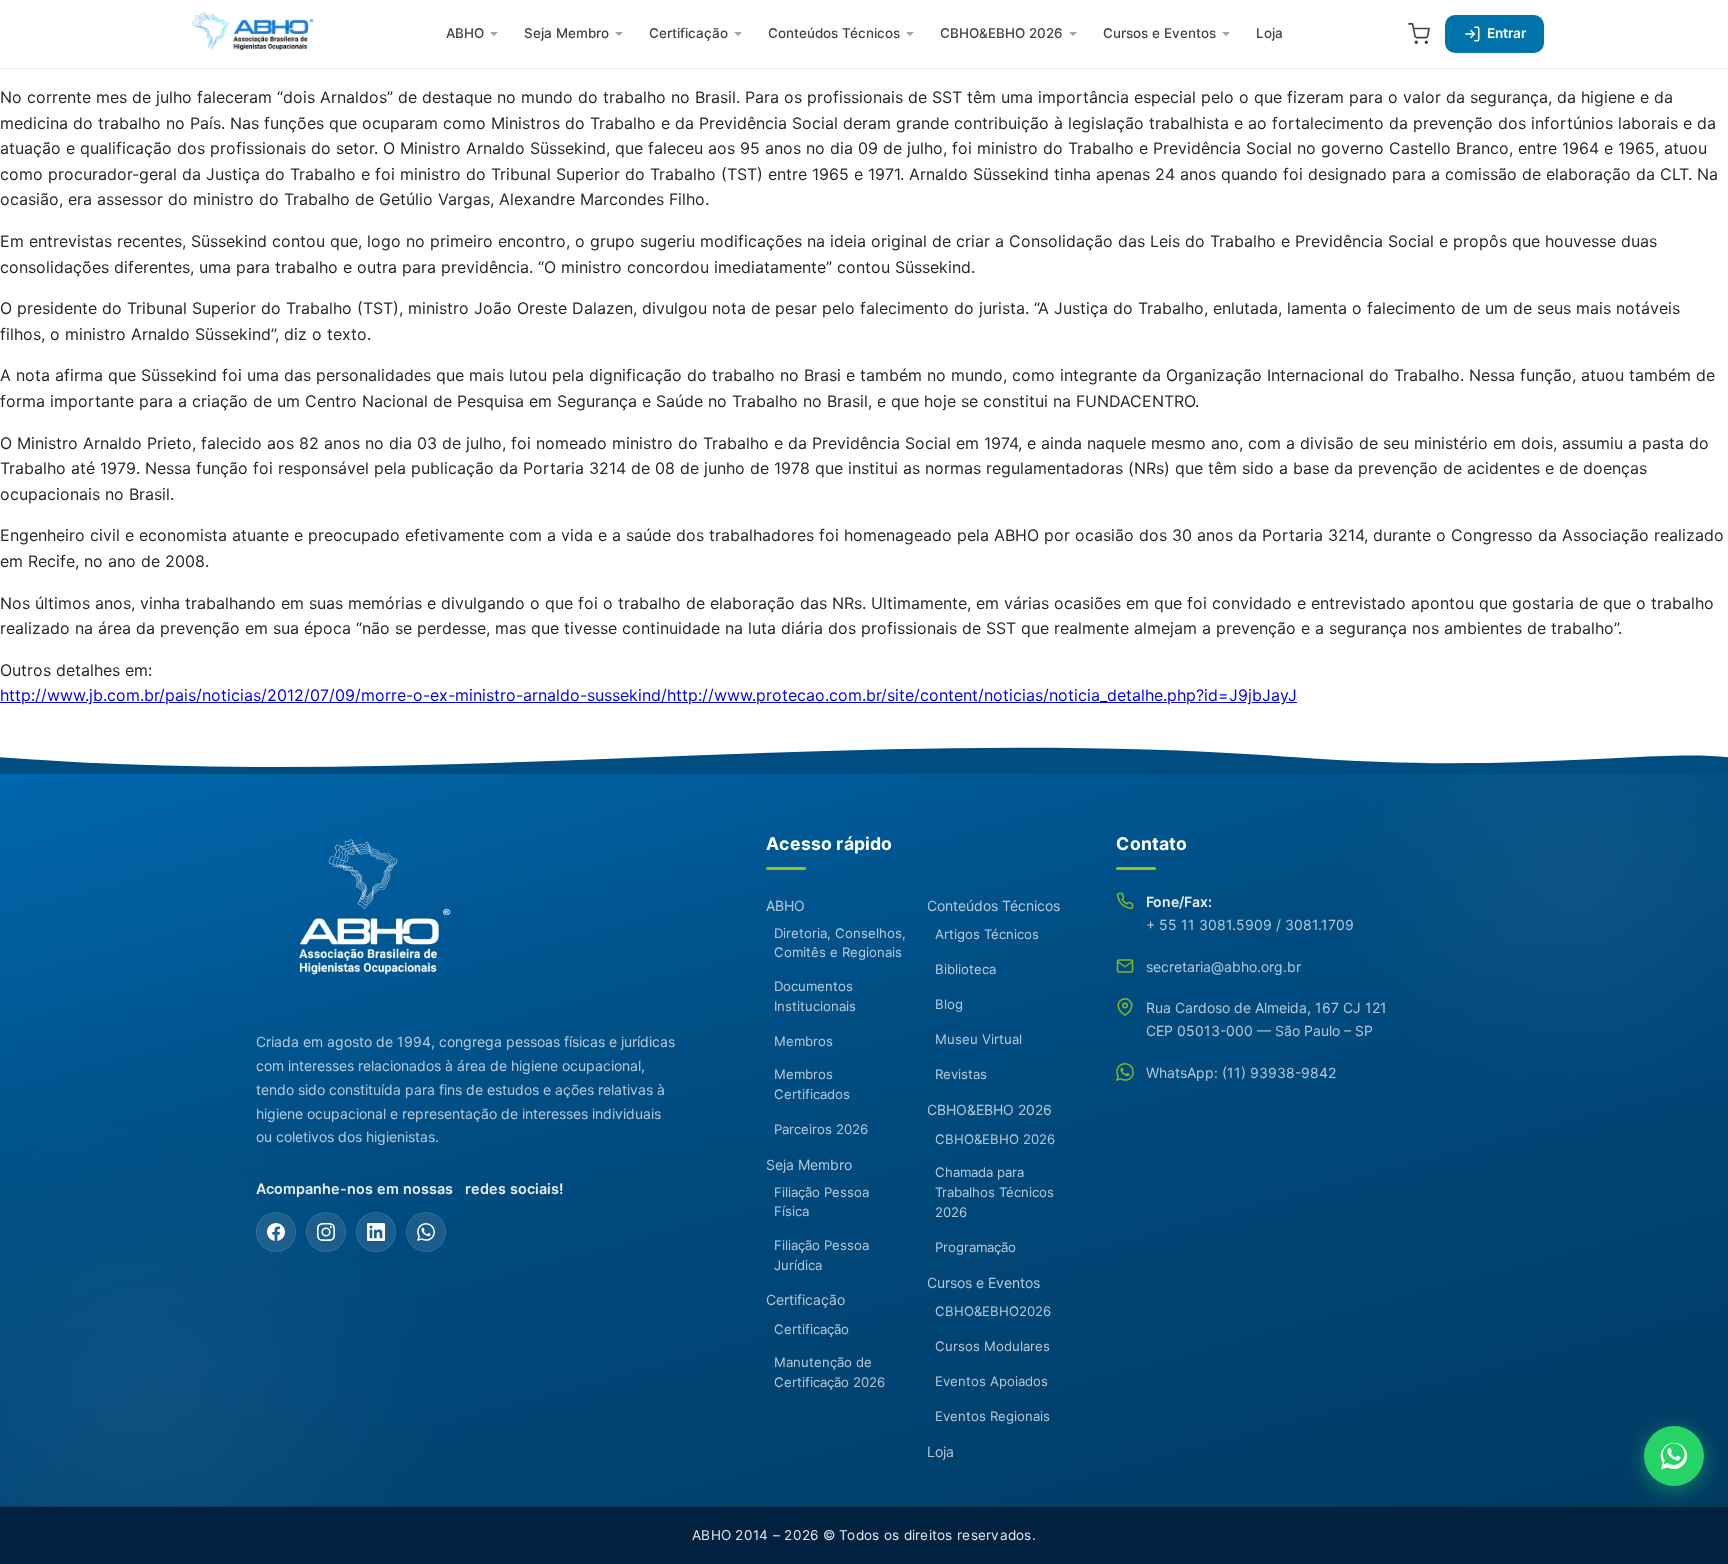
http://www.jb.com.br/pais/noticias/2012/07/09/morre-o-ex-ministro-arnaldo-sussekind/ (333, 695)
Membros (803, 1041)
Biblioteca (965, 969)
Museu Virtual (978, 1039)
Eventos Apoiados (991, 1381)
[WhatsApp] (426, 1232)
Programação (975, 1247)
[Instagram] (326, 1232)
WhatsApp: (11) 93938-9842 (1241, 1072)
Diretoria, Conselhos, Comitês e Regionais (840, 943)
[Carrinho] (1419, 34)
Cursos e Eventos (1159, 33)
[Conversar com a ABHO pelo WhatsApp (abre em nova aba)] (1674, 1456)
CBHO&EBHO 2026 (1001, 33)
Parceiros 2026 (821, 1129)
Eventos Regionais (992, 1416)
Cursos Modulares (992, 1346)
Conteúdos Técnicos (834, 33)
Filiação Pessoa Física (821, 1202)
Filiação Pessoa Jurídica (821, 1255)
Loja (1269, 33)
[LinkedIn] (376, 1232)
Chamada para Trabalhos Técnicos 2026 (994, 1192)
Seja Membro (566, 33)
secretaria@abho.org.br (1223, 966)
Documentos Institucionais (815, 996)
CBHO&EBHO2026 (993, 1311)
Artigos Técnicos (987, 934)
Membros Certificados (812, 1084)
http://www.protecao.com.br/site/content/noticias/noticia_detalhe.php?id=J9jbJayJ (982, 695)
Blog (949, 1004)
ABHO (465, 33)
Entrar (1506, 33)
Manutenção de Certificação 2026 (829, 1372)
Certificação (688, 33)
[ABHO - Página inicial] (366, 918)
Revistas (961, 1074)
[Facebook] (276, 1232)
